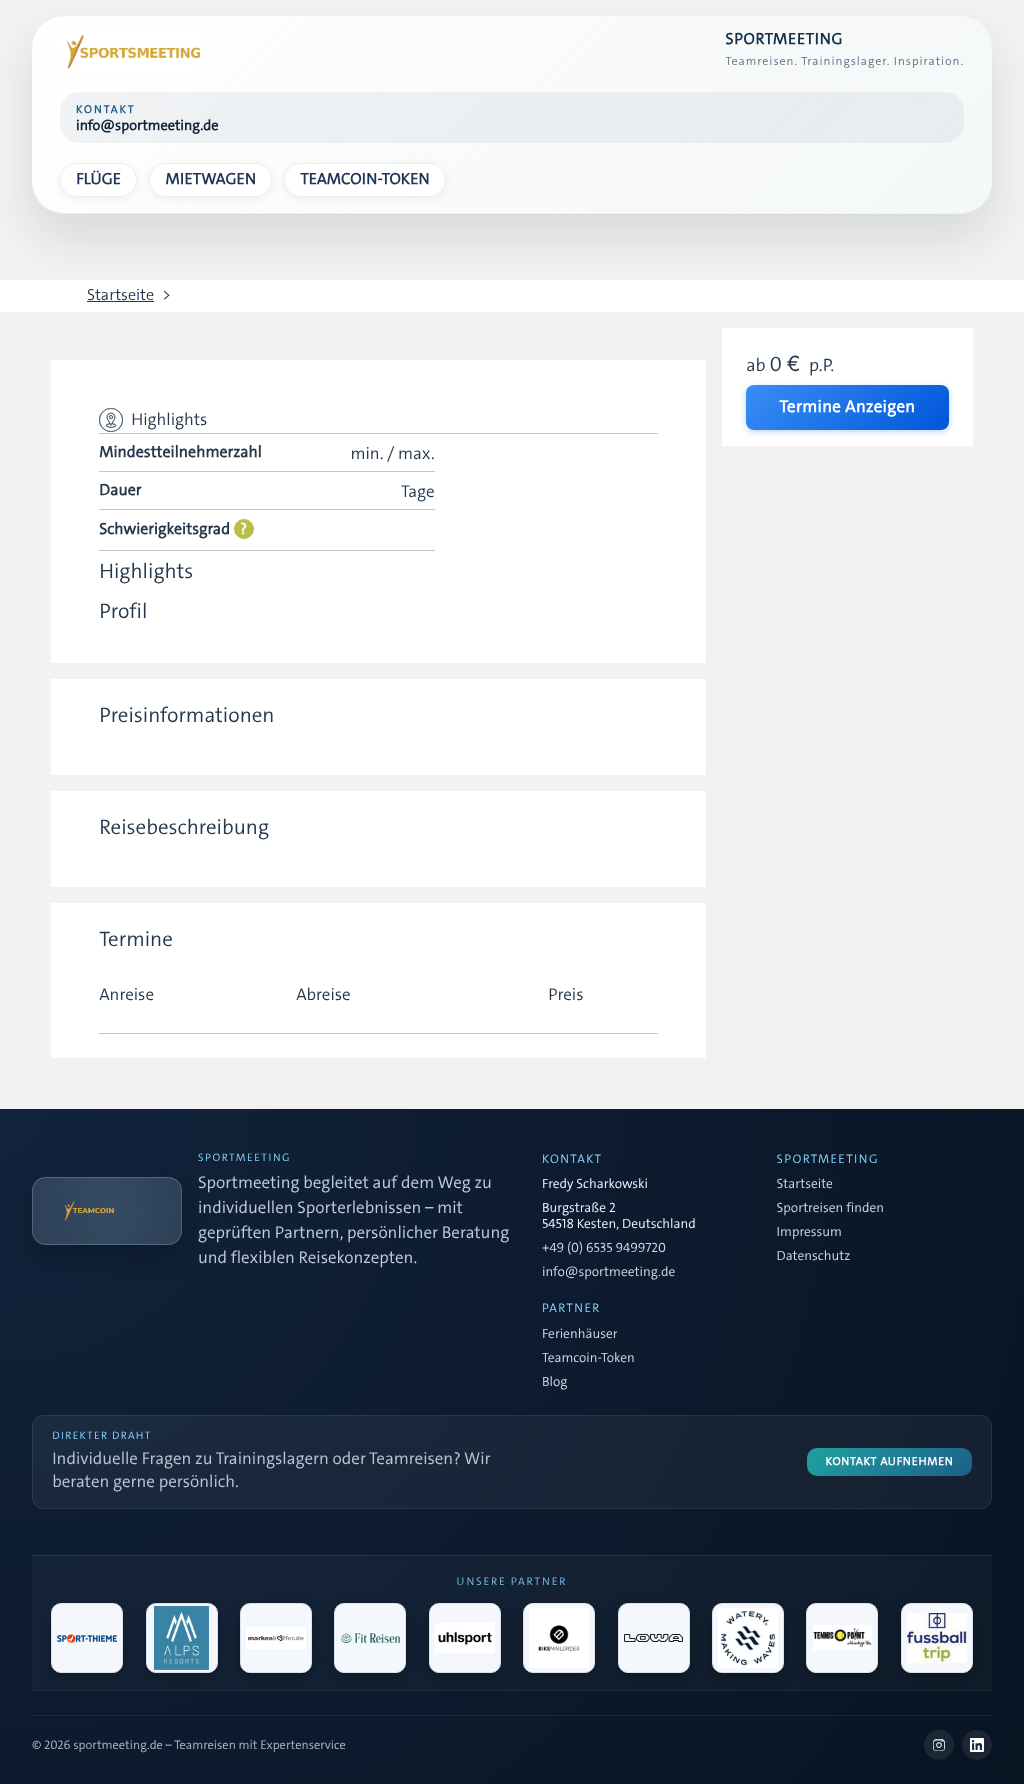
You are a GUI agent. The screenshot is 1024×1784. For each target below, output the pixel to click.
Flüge (98, 179)
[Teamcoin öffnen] (107, 1211)
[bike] (559, 1638)
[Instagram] (939, 1745)
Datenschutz (814, 1257)
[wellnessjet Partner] (370, 1638)
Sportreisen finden (830, 1209)
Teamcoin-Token (364, 179)
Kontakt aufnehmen (890, 1461)
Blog (554, 1383)
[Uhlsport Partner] (465, 1638)
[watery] (748, 1638)
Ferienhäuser (579, 1335)
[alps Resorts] (182, 1638)
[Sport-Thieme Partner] (87, 1638)
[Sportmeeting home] (130, 52)
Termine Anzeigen (847, 407)
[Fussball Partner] (937, 1638)
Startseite (120, 296)
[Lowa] (654, 1638)
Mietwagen (211, 179)
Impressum (809, 1233)
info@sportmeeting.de (608, 1273)
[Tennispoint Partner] (842, 1638)
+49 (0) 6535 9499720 (604, 1249)
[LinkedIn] (977, 1745)
